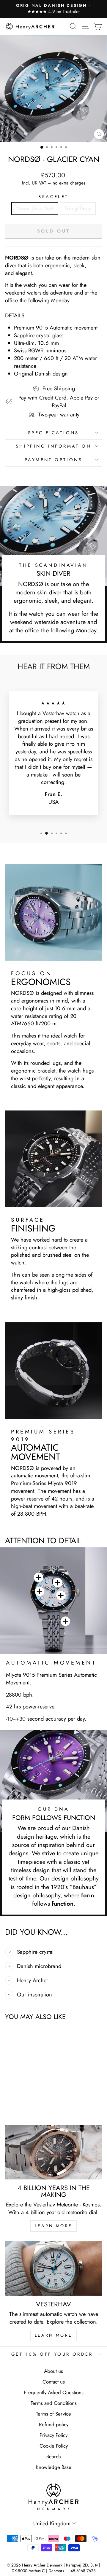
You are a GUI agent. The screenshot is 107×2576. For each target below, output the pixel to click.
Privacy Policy (53, 2435)
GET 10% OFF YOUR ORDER (52, 2354)
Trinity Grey (78, 208)
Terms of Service (53, 2414)
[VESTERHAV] (53, 2268)
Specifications (53, 433)
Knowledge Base (53, 2467)
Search (54, 2456)
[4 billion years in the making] (53, 2152)
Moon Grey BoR (35, 208)
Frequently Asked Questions (54, 2392)
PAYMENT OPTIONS (53, 460)
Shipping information (53, 446)
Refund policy (54, 2424)
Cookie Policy (54, 2446)
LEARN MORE (53, 2226)
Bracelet (53, 197)
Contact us (54, 2382)
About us (53, 2371)
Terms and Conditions (54, 2403)
